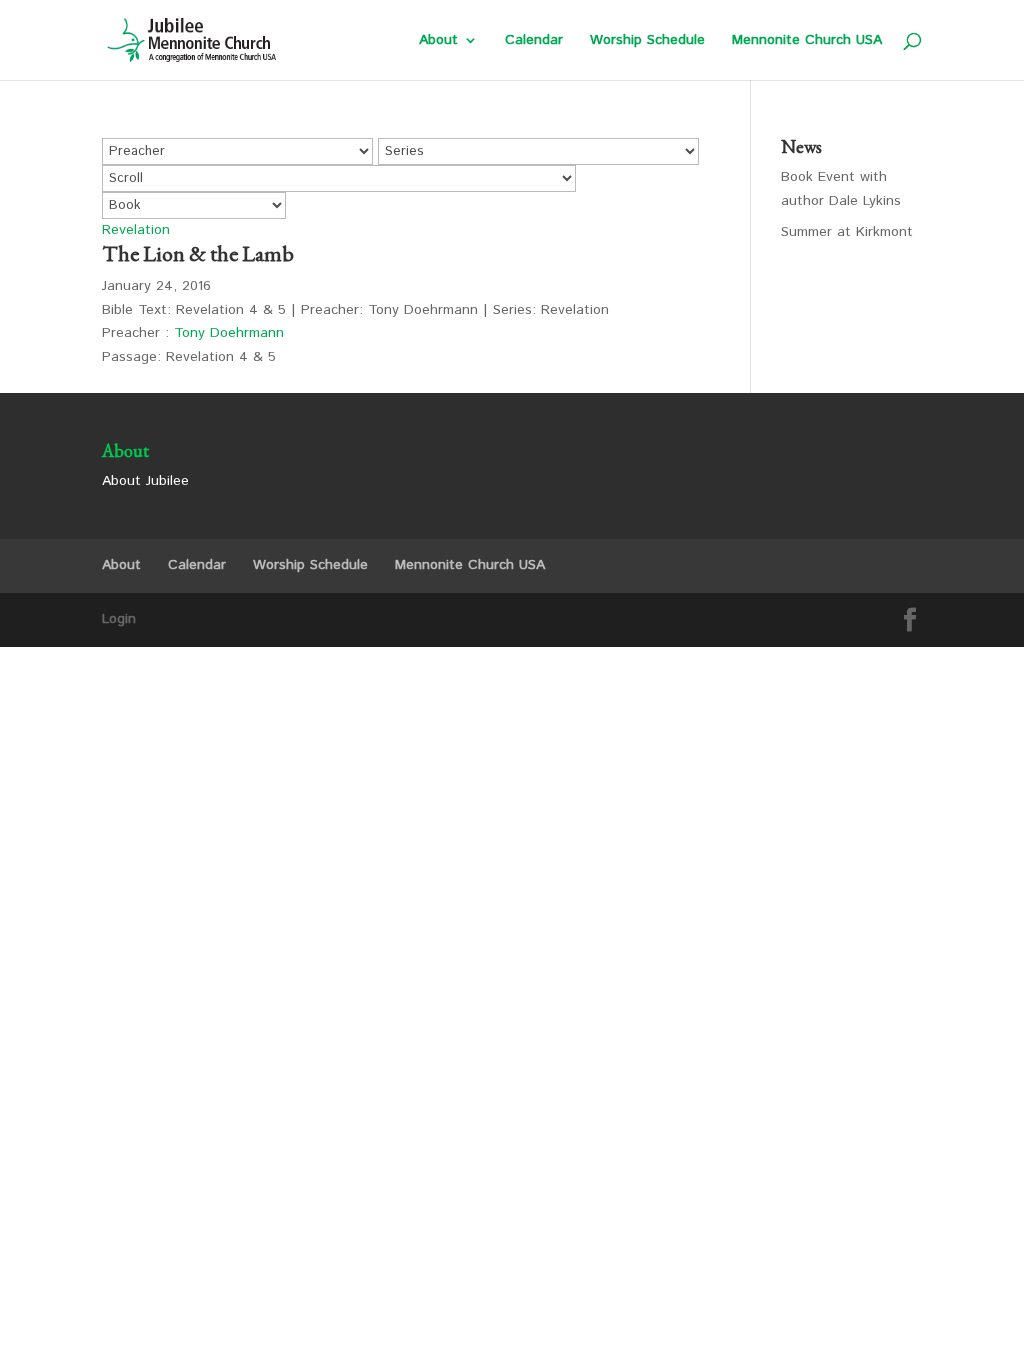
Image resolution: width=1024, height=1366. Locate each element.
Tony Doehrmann (229, 333)
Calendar (534, 41)
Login (119, 619)
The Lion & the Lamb (198, 253)
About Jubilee (145, 481)
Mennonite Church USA (807, 41)
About (438, 41)
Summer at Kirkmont (847, 232)
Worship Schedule (647, 41)
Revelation (136, 230)
